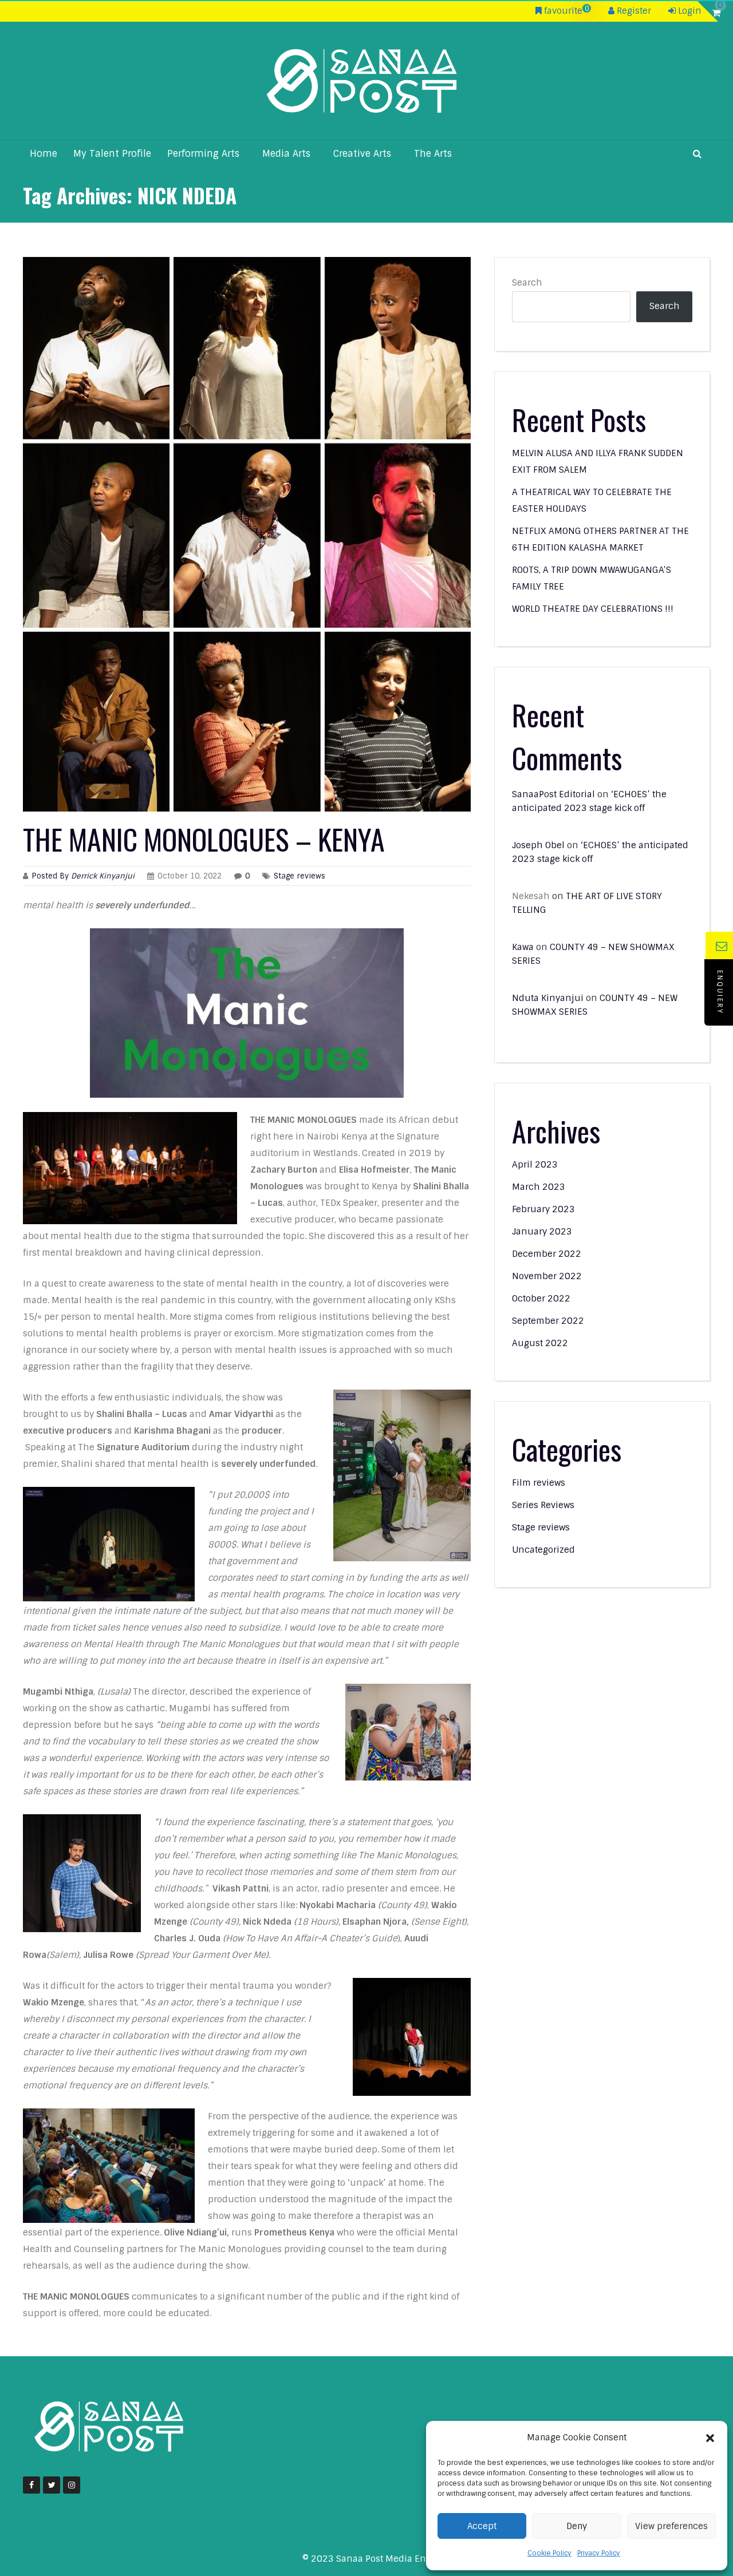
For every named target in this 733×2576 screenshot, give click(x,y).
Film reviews (539, 1483)
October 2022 (541, 1299)
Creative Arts (362, 154)
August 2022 (540, 1343)
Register (633, 11)
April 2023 (535, 1165)
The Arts (433, 154)
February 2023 (543, 1209)
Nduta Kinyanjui (548, 998)
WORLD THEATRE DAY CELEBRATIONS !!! (593, 609)
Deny (577, 2526)
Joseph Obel (538, 845)
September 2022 (548, 1321)
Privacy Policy (599, 2553)
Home (44, 154)
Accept (482, 2526)
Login (689, 11)
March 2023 (539, 1187)
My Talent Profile (112, 154)
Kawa (523, 947)
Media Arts (286, 154)
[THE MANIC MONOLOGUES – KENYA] (247, 534)
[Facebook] (31, 2485)
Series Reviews (543, 1505)
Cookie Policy (549, 2553)
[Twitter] (52, 2485)
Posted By (84, 876)
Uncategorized (543, 1550)
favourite (565, 11)
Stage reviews (299, 876)
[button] (710, 2438)
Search (527, 283)
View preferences (671, 2526)
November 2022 (547, 1276)
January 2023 (542, 1232)
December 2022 (547, 1254)
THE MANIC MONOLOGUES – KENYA (204, 838)
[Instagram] (72, 2485)
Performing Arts (203, 154)
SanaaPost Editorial (553, 794)
